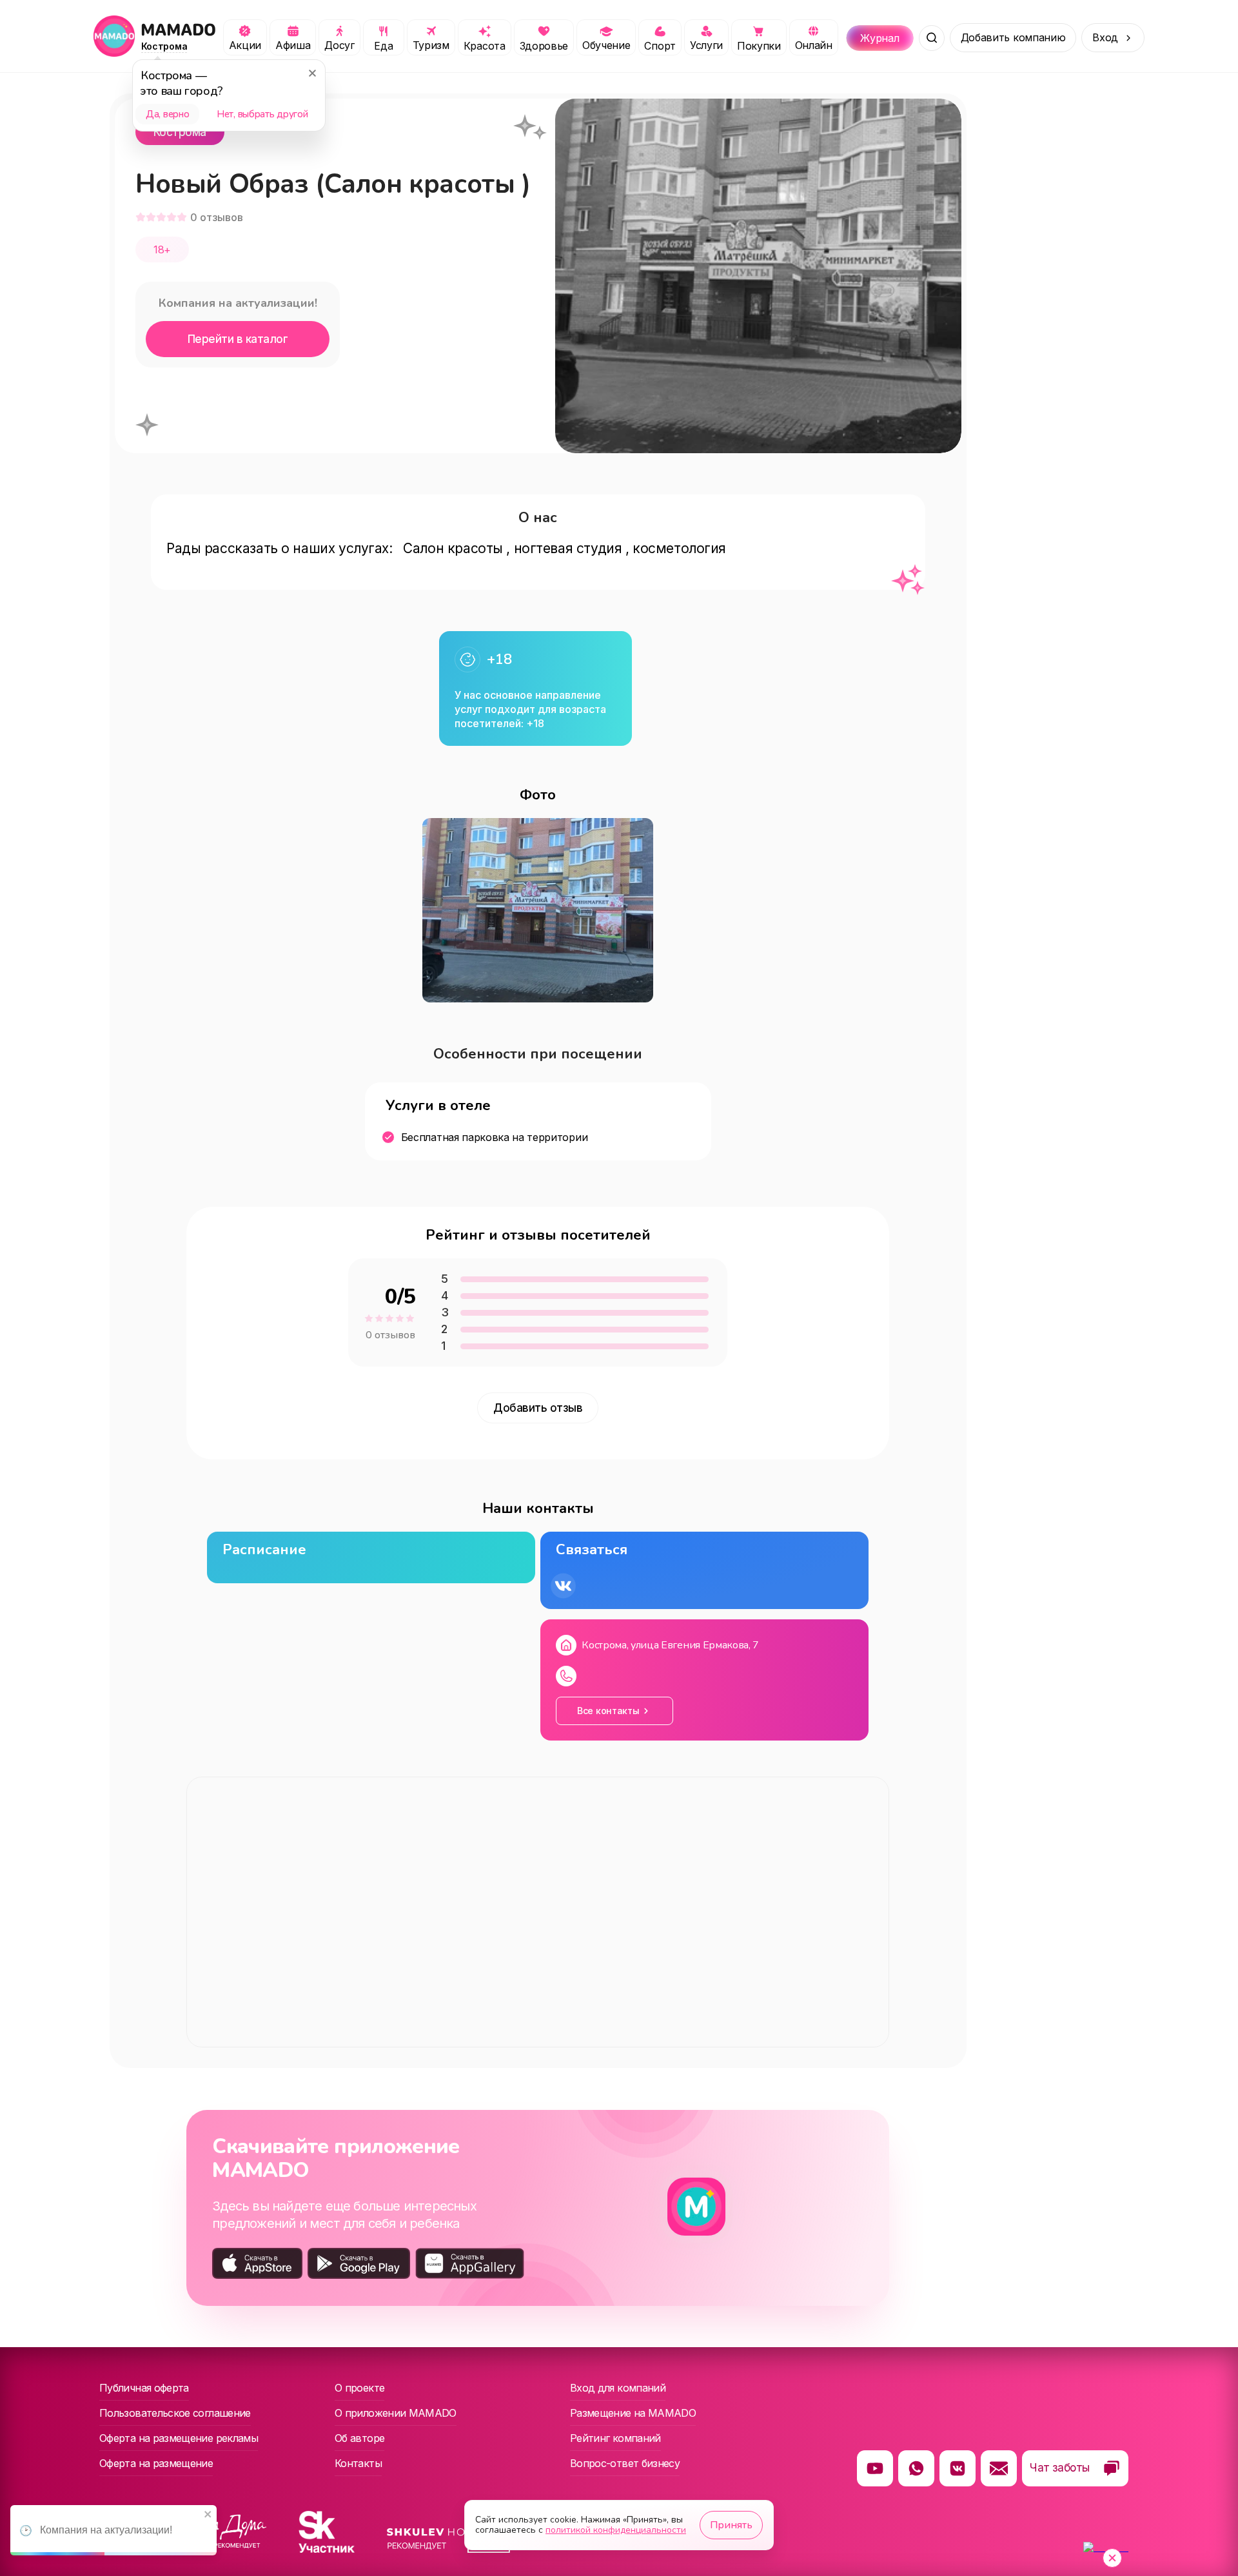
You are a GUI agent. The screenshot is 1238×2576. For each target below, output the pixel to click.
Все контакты (608, 1711)
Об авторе (359, 2438)
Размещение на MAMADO (633, 2413)
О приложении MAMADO (396, 2413)
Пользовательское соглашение (175, 2413)
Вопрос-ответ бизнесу (625, 2463)
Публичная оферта (144, 2388)
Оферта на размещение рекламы (179, 2438)
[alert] (113, 2530)
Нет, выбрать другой (262, 114)
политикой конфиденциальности (616, 2530)
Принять (731, 2525)
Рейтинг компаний (615, 2438)
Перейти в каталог (238, 339)
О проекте (359, 2388)
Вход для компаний (618, 2388)
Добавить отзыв (538, 1408)
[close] (208, 2515)
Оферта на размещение (156, 2463)
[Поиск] (932, 38)
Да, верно (167, 114)
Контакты (358, 2463)
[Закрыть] (312, 73)
